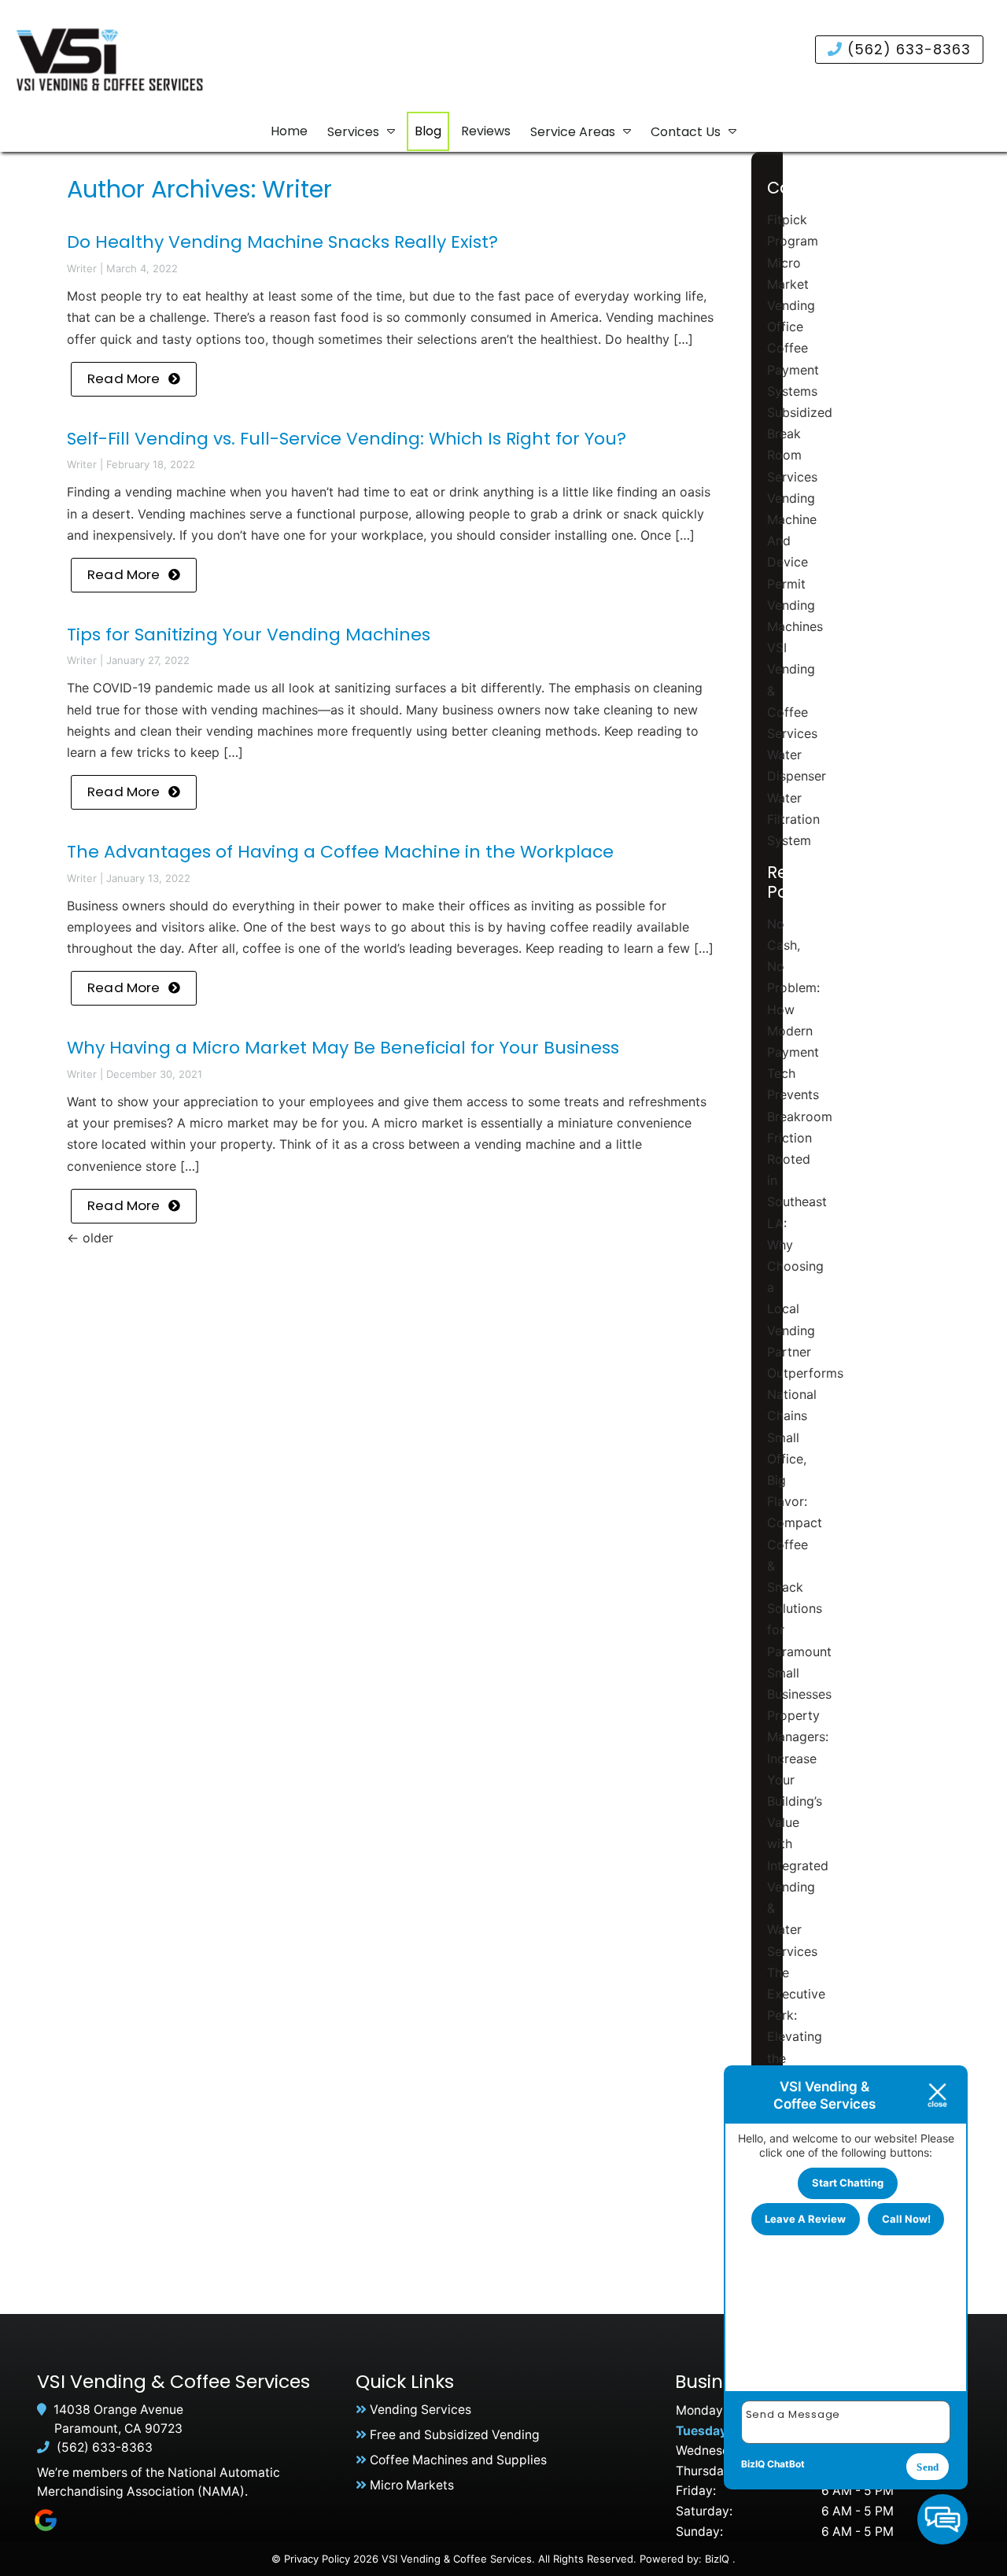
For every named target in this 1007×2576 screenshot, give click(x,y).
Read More (124, 378)
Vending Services (421, 2410)
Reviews (486, 131)
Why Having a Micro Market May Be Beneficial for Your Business (343, 1048)
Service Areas (573, 132)
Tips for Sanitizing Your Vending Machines (249, 635)
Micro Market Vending (791, 284)
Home (289, 131)
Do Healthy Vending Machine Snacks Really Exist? (282, 242)
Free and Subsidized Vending (455, 2435)
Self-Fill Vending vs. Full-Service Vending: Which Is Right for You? (347, 439)
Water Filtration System (793, 819)
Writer (82, 268)
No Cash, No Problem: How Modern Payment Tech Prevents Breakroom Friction (800, 1031)
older (90, 1238)
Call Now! (906, 2219)
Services (353, 132)
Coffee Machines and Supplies (458, 2460)
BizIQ (717, 2559)
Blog (428, 131)
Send (928, 2467)
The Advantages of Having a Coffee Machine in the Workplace (340, 852)
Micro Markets (412, 2485)
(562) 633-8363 (907, 49)
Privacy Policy (317, 2559)
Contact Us (686, 132)
